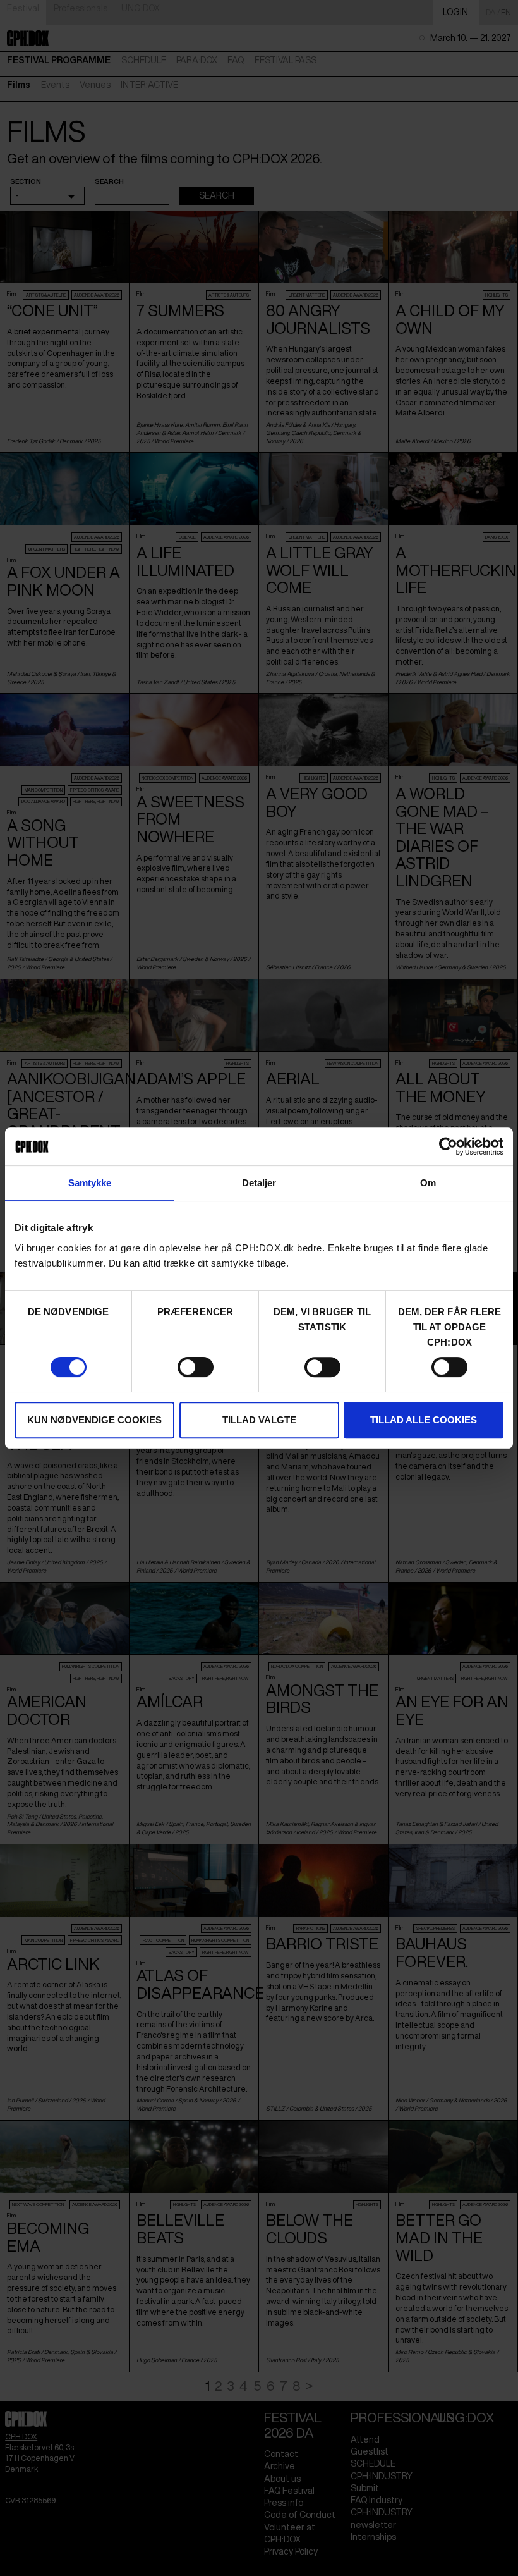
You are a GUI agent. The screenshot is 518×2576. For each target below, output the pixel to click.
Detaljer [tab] (259, 1183)
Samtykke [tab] (90, 1183)
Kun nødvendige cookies (94, 1420)
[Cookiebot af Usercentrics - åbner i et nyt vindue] (448, 1146)
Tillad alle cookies (424, 1420)
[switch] (196, 1367)
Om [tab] (428, 1183)
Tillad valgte (259, 1420)
